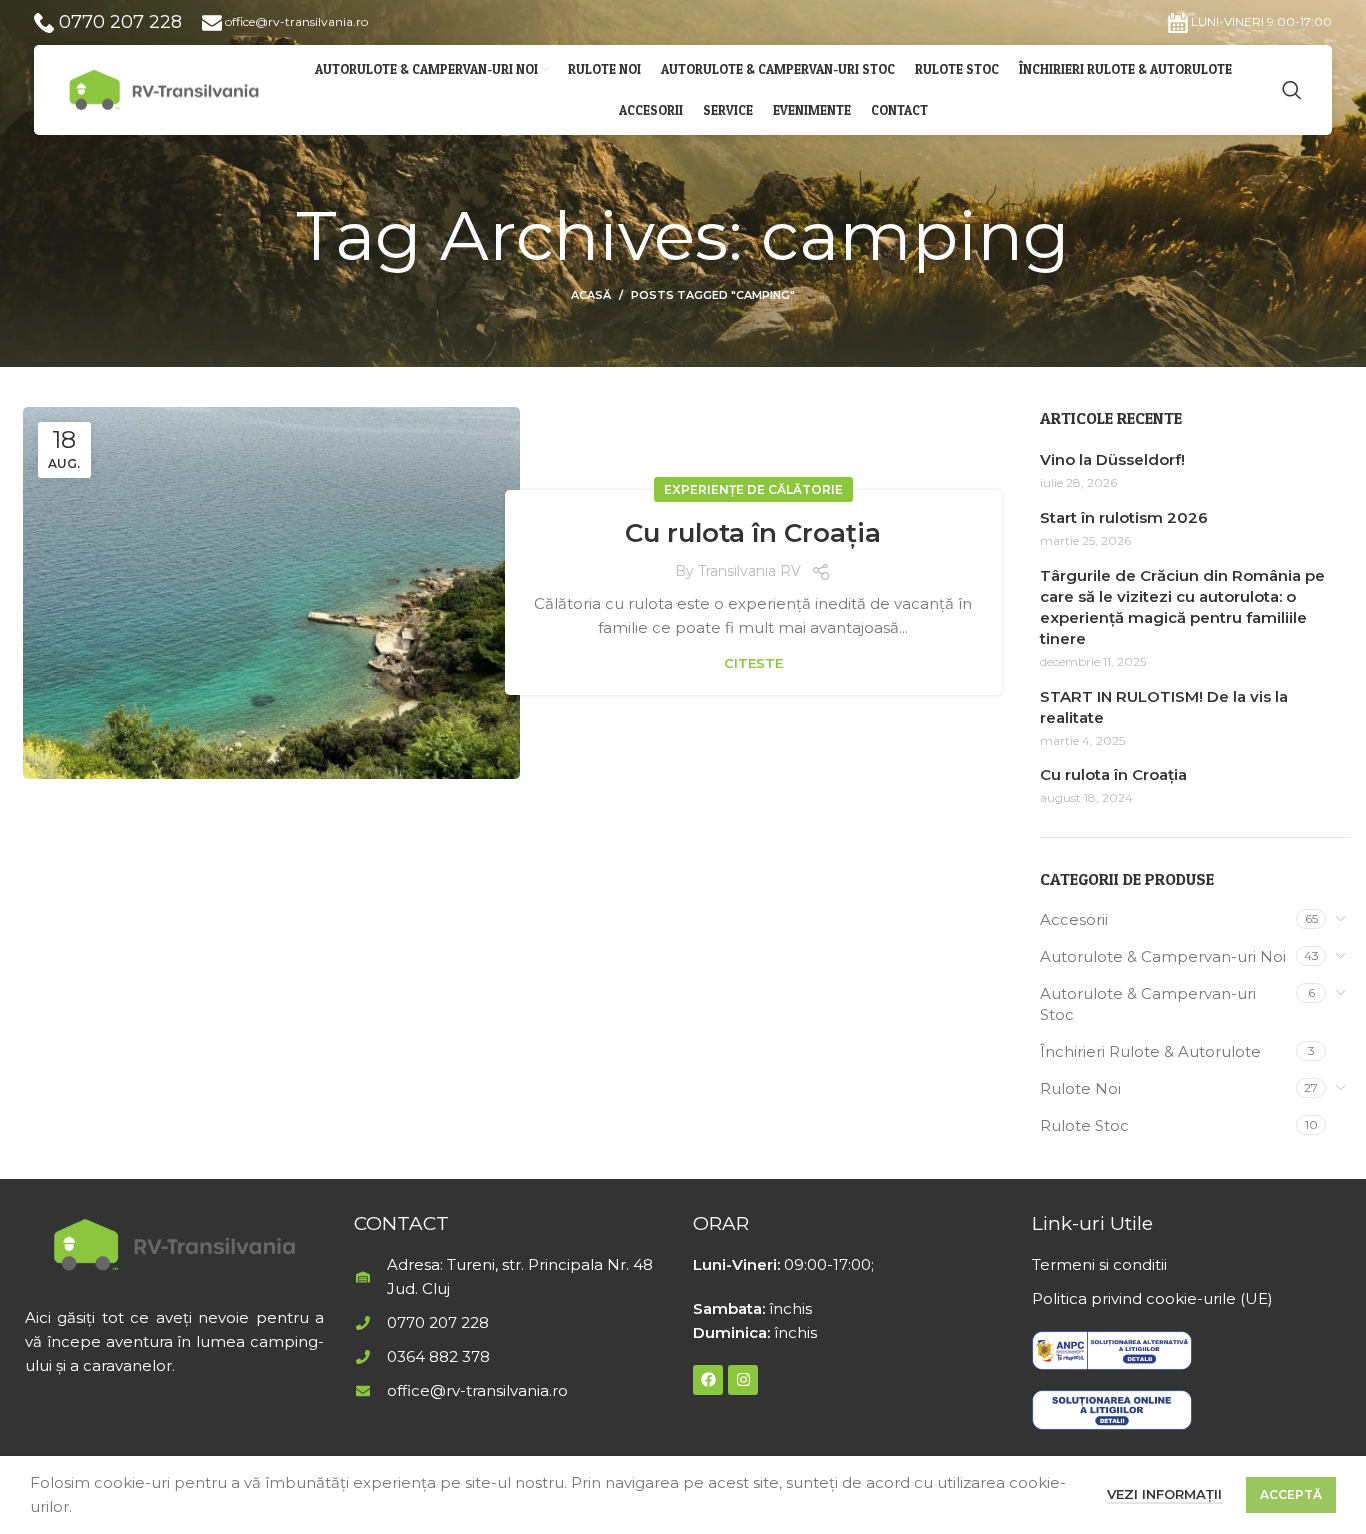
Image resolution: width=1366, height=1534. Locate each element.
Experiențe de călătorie (753, 489)
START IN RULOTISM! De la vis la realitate (1164, 707)
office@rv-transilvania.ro (295, 21)
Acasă (591, 295)
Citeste (753, 663)
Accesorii (1074, 919)
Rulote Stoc (1084, 1125)
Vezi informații (1164, 1494)
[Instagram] (743, 1380)
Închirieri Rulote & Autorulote (1150, 1051)
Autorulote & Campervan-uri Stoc (1148, 1004)
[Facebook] (708, 1380)
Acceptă (1291, 1494)
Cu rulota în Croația (753, 533)
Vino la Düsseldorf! (1112, 459)
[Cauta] (1292, 90)
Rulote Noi (1080, 1088)
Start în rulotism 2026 (1124, 517)
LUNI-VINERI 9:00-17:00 (1260, 21)
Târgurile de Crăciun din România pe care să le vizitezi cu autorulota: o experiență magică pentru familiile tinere (1182, 607)
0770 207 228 (118, 22)
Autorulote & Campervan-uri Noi (1163, 956)
